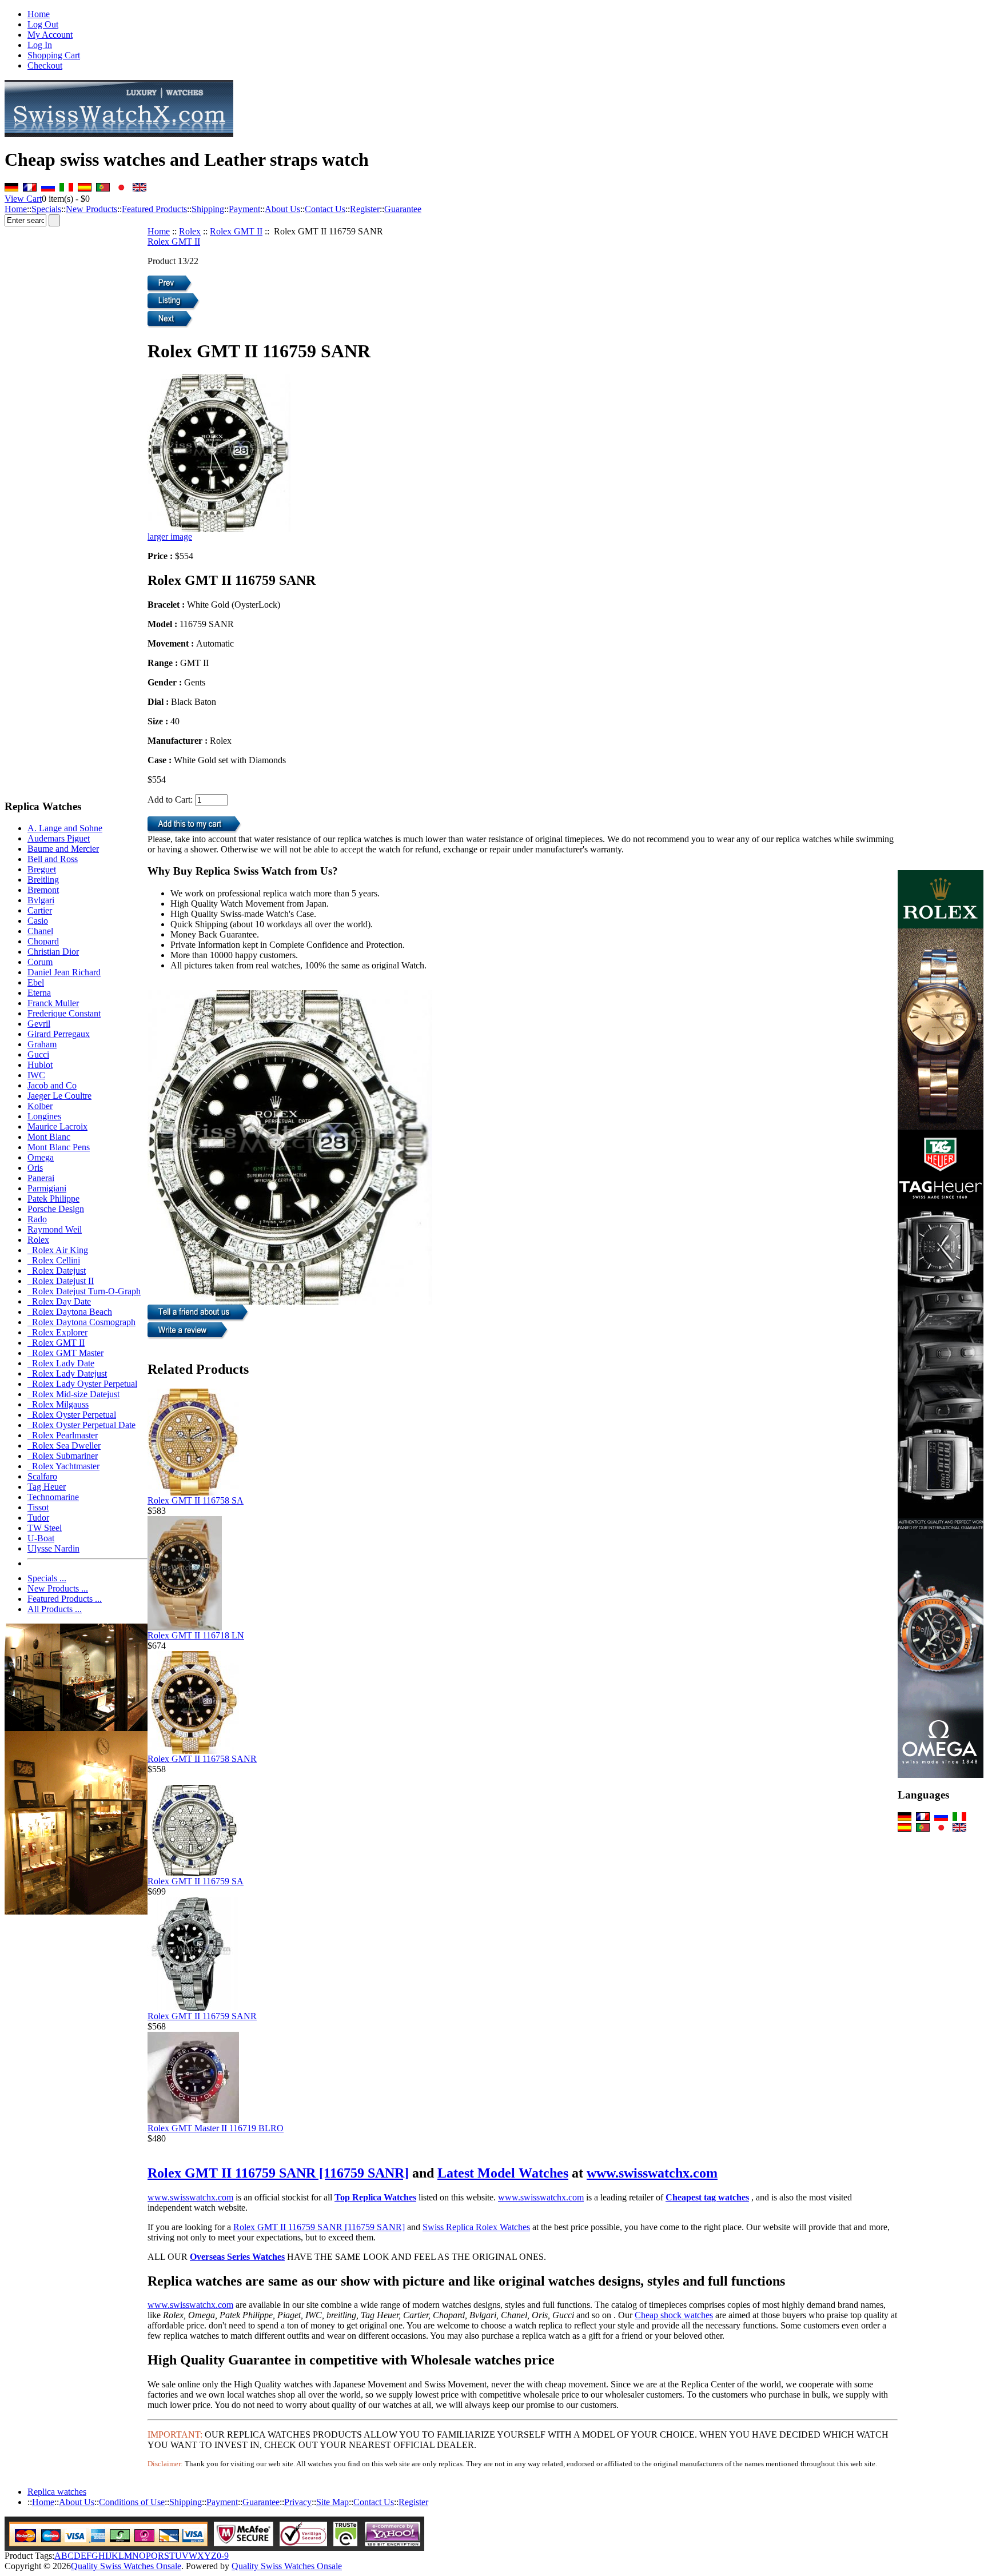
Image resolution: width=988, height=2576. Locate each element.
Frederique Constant (64, 1013)
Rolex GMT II (236, 231)
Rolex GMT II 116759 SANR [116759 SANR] (278, 2173)
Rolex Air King (58, 1250)
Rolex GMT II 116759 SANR (202, 2016)
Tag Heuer (47, 1487)
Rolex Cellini (54, 1260)
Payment (244, 209)
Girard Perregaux (59, 1034)
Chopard (43, 941)
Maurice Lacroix (57, 1126)
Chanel (40, 931)
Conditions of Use (132, 2502)
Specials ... (47, 1578)
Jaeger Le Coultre (59, 1096)
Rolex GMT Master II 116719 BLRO (216, 2128)
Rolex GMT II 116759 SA (196, 1881)
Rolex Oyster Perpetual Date (81, 1425)
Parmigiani (47, 1188)
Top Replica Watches (375, 2197)
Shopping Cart (54, 55)
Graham (42, 1044)
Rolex (190, 231)
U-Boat (41, 1538)
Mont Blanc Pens (59, 1147)
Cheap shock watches (674, 2315)
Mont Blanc (49, 1137)
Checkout (45, 65)
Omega (41, 1157)
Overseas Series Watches (237, 2257)
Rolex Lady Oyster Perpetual (82, 1384)
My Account (50, 35)
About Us (282, 209)
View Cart (23, 199)
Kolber (40, 1106)
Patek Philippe (53, 1199)
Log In (40, 45)
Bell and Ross (53, 859)
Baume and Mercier (63, 849)
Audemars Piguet (59, 838)
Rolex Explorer (57, 1332)
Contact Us (325, 209)
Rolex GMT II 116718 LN (196, 1635)
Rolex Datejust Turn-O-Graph (84, 1291)
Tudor (38, 1518)
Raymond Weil (55, 1229)
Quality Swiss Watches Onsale (126, 2566)
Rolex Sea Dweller (64, 1445)
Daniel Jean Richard (64, 972)
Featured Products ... (65, 1599)
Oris (35, 1168)
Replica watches (57, 2492)
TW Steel (45, 1528)
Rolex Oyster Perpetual (72, 1415)
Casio (38, 921)
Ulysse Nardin (53, 1548)
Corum (40, 962)
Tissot (38, 1507)
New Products (91, 209)
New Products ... (58, 1588)
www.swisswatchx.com (652, 2173)
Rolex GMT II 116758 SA (196, 1500)
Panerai (41, 1178)
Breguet (42, 869)
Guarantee (403, 209)
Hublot (40, 1065)
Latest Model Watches (503, 2173)
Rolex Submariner (63, 1456)
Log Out (43, 24)
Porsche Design (56, 1209)
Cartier (40, 910)
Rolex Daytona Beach (70, 1312)
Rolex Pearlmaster (63, 1435)
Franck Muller (53, 1003)
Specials (46, 209)
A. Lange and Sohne (65, 828)
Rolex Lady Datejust (67, 1373)
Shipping (208, 209)
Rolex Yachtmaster (63, 1466)
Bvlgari (41, 900)
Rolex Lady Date (61, 1363)
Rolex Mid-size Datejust (73, 1394)
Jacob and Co (52, 1085)
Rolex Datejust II (61, 1281)
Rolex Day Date (59, 1301)
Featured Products (154, 209)
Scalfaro (42, 1476)
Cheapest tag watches (707, 2197)
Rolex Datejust (57, 1271)
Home (39, 14)
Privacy (298, 2502)
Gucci (38, 1054)
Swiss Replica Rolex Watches (476, 2227)
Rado (37, 1219)
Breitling (43, 880)
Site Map (332, 2502)
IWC (36, 1075)
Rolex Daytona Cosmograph (81, 1322)
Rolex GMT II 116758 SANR (202, 1759)
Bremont (43, 890)
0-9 (223, 2556)
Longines (44, 1116)
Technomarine (53, 1497)
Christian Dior (53, 952)
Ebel (36, 982)
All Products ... (55, 1609)
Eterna (39, 993)
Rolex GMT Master (65, 1353)
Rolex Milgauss (58, 1404)
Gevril (39, 1024)
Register (365, 209)
